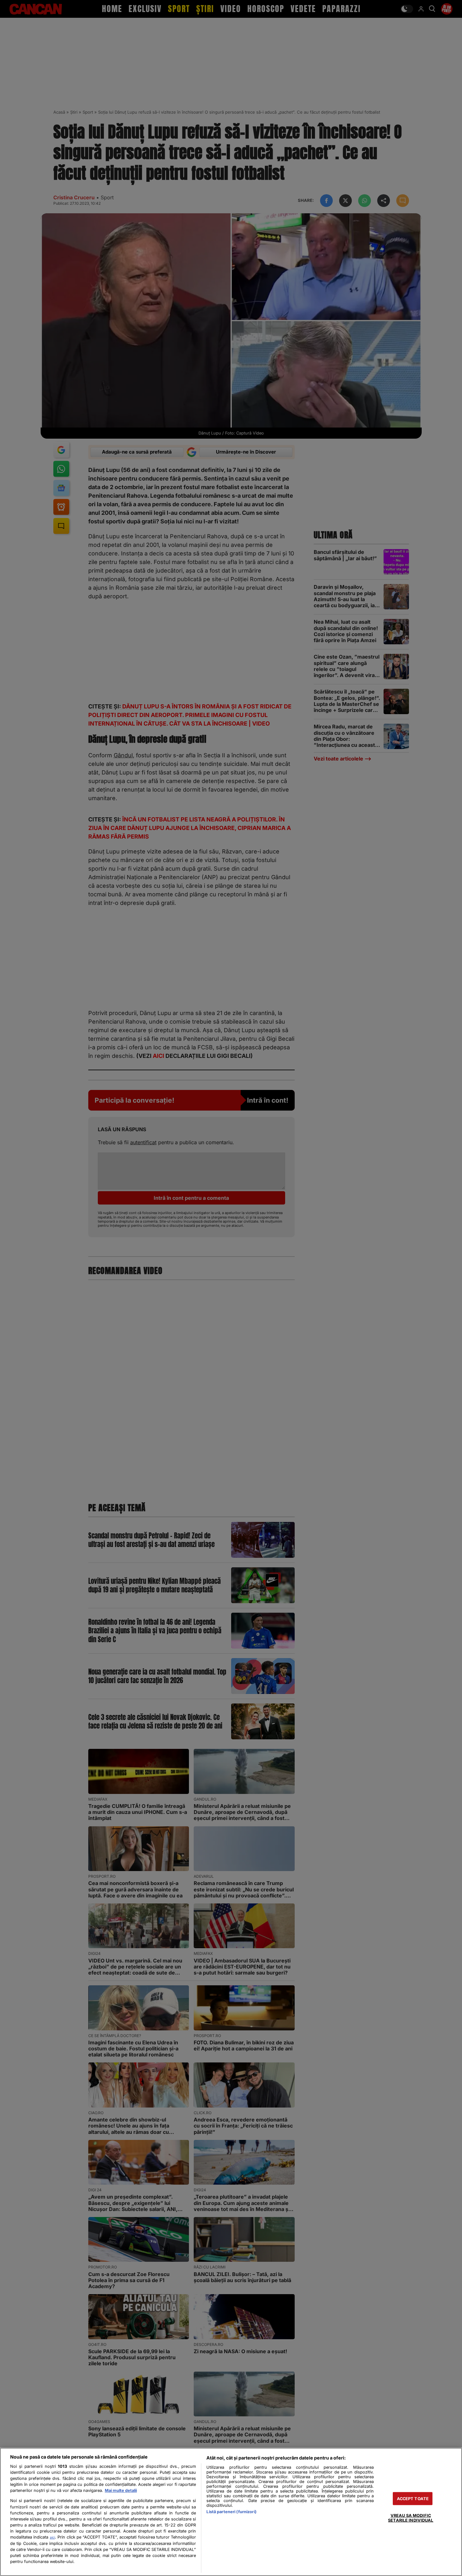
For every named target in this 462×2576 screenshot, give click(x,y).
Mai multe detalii (121, 2490)
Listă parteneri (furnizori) (231, 2512)
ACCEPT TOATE (413, 2499)
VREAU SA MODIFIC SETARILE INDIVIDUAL (411, 2518)
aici (52, 2537)
